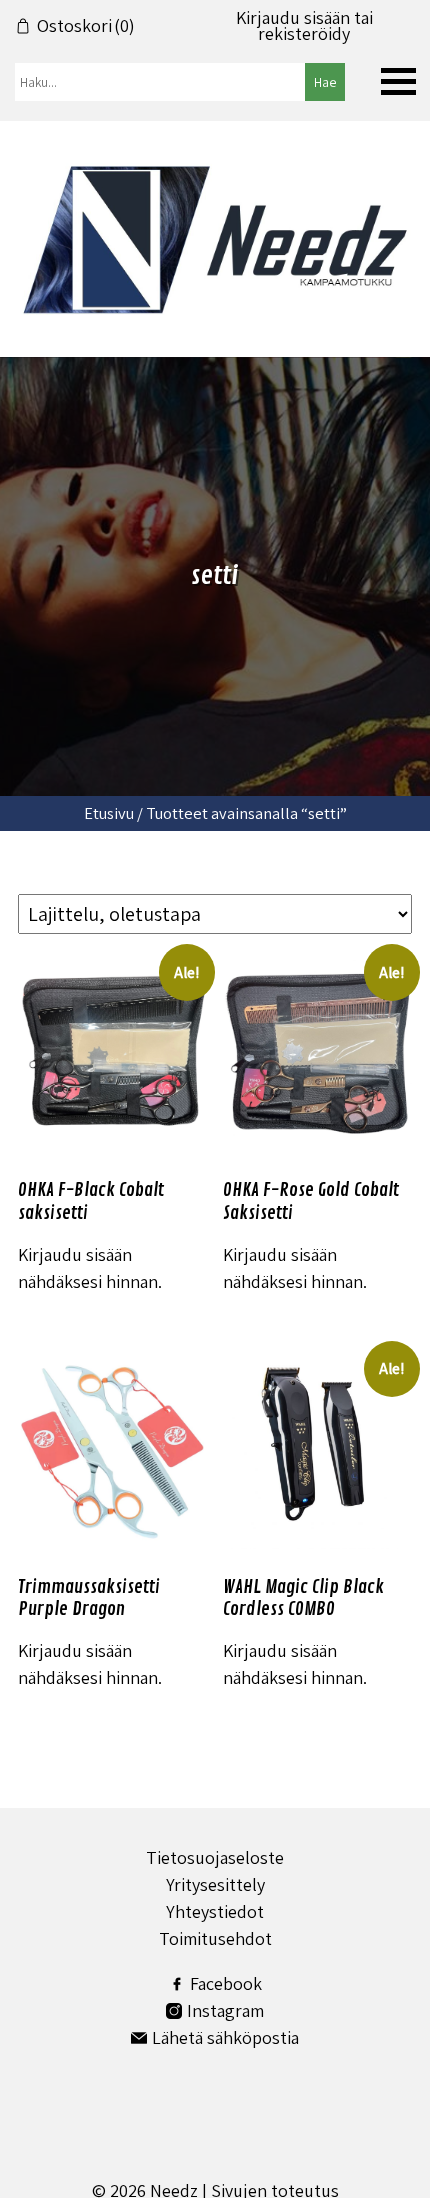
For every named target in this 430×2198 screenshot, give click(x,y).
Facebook (226, 1983)
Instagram (225, 2010)
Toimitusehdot (215, 1938)
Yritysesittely (215, 1884)
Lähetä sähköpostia (225, 2037)
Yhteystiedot (215, 1911)
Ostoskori (86, 26)
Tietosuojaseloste (215, 1857)
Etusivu (109, 813)
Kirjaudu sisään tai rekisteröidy (304, 26)
